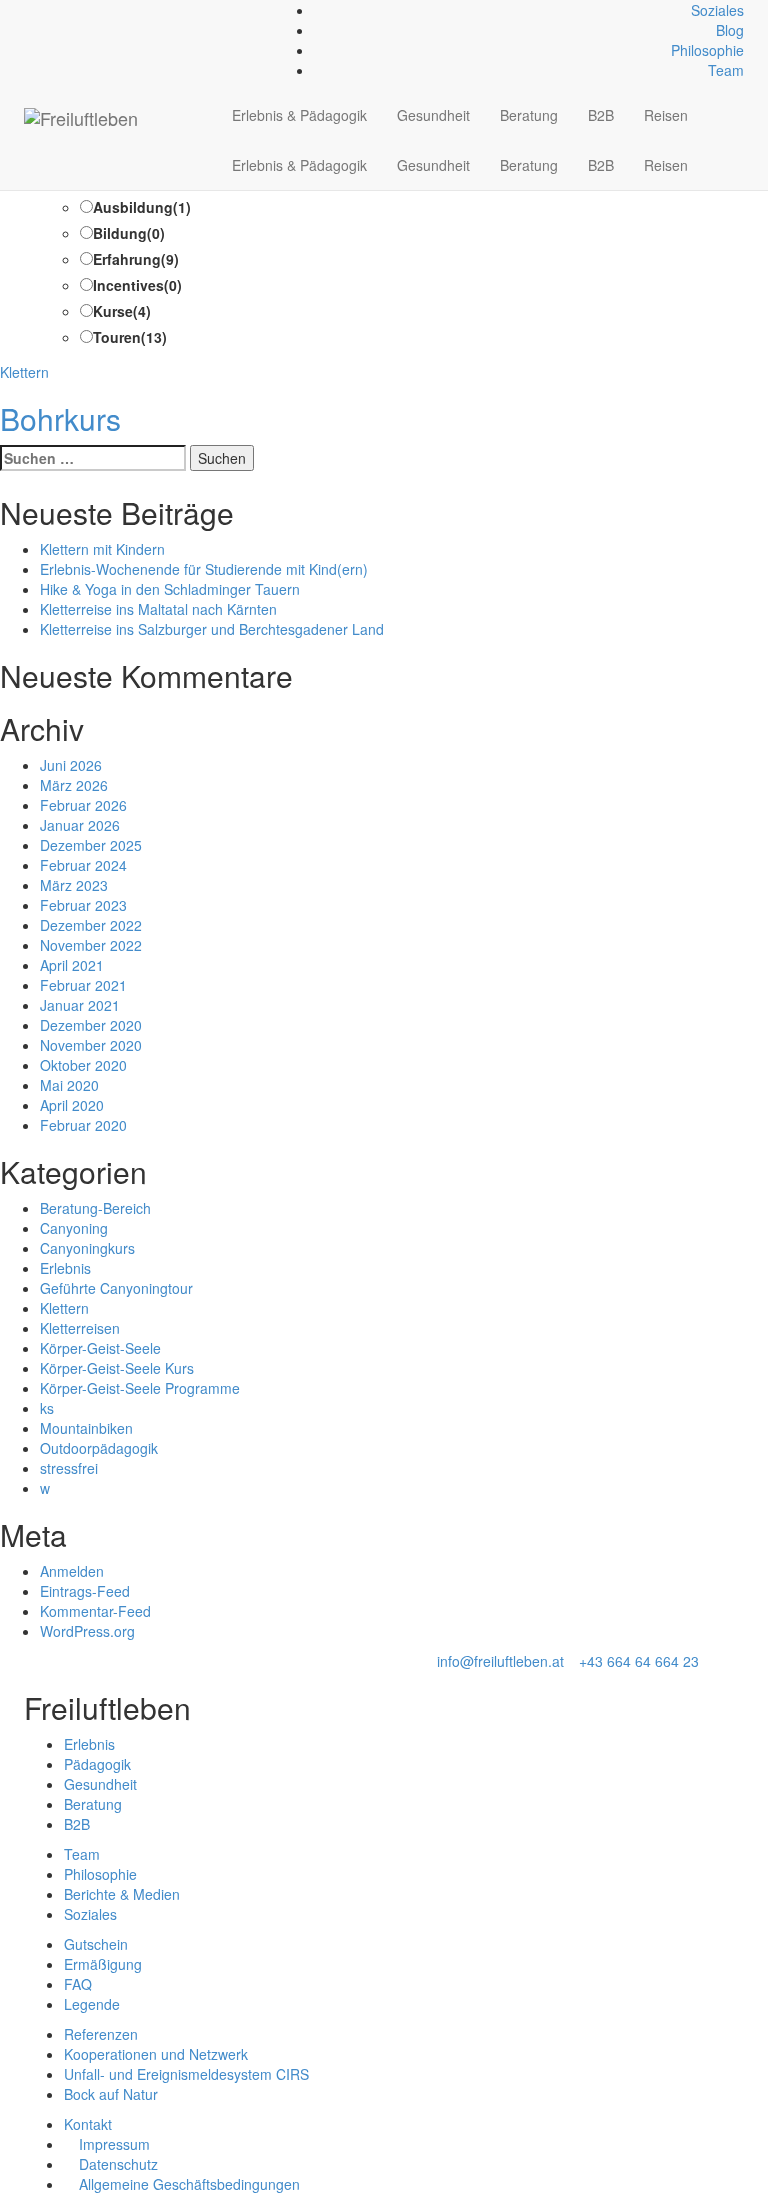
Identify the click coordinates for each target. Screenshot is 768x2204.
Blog (730, 30)
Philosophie (707, 50)
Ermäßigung (103, 1964)
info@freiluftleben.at (500, 1661)
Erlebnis (65, 1268)
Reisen (666, 115)
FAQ (78, 1984)
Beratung (529, 115)
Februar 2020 (83, 1125)
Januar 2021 (80, 1005)
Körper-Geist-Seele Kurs (117, 1368)
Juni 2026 (71, 765)
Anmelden (72, 1571)
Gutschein (96, 1944)
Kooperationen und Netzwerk (156, 2054)
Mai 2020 (69, 1085)
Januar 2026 (80, 825)
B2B (601, 115)
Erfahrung (136, 259)
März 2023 (74, 885)
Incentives (137, 285)
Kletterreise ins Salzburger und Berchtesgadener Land (212, 629)
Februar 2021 (83, 985)
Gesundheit (433, 115)
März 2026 (74, 785)
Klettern (24, 372)
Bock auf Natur (111, 2094)
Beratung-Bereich (95, 1208)
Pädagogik (97, 1764)
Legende (92, 2004)
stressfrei (69, 1468)
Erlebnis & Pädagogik (299, 115)
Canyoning (74, 1228)
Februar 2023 (83, 905)
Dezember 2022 (91, 925)
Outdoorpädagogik (99, 1448)
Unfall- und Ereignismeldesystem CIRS (186, 2074)
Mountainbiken (86, 1428)
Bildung (129, 233)
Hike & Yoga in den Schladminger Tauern (170, 589)
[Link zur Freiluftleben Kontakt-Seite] (29, 10)
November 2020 (91, 1045)
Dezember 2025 (91, 845)
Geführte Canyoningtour (116, 1288)
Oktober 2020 (83, 1065)
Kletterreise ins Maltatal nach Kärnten (158, 609)
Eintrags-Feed (85, 1591)
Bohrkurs (60, 418)
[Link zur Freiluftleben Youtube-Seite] (62, 10)
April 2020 (72, 1105)
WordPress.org (87, 1631)
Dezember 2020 (91, 1025)
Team (726, 70)
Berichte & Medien (122, 1894)
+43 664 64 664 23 (639, 1661)
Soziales (717, 10)
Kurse (122, 311)
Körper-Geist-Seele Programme (140, 1388)
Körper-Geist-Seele (100, 1348)
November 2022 (91, 945)
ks (47, 1408)
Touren (130, 337)
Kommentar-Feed (95, 1611)
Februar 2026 (83, 805)
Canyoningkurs (87, 1248)
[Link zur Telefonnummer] (40, 10)
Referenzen (101, 2034)
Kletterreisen (80, 1328)
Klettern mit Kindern (102, 549)
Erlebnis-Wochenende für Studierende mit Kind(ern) (204, 569)
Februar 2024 (83, 865)
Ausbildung (142, 207)
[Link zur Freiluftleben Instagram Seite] (51, 10)
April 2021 (72, 965)
